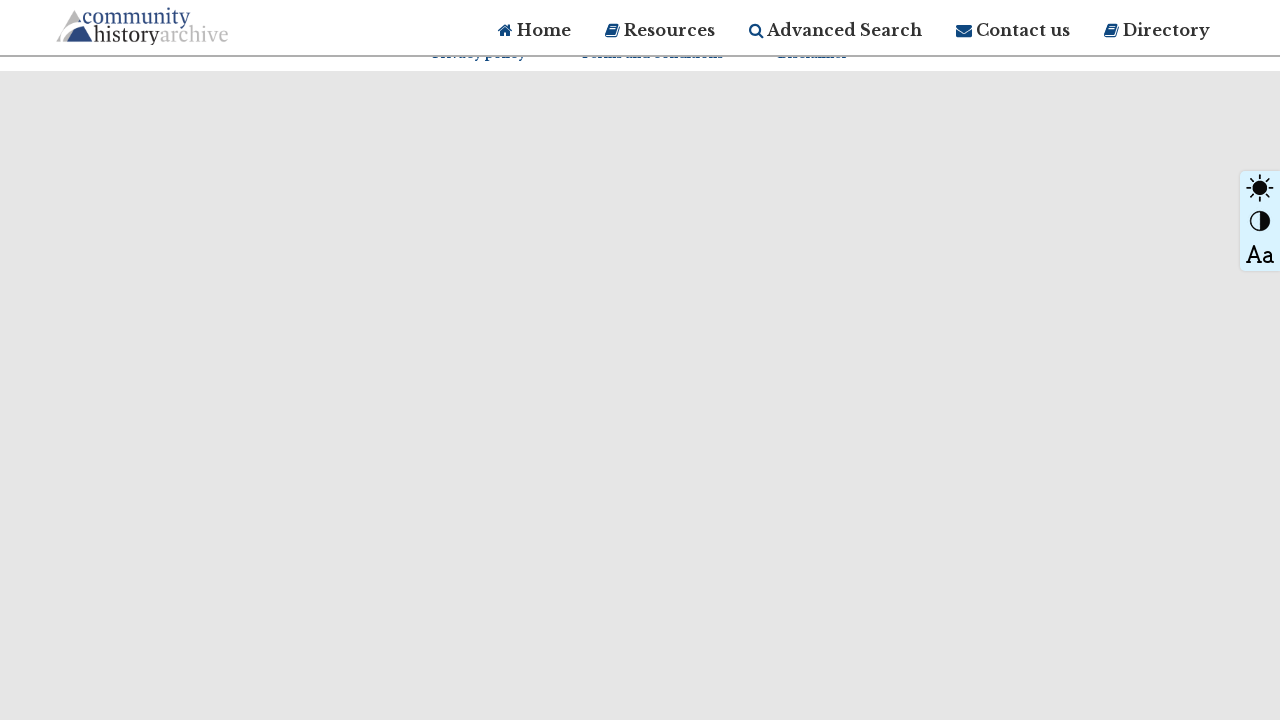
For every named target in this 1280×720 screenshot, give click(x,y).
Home (542, 30)
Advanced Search (843, 30)
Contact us (1021, 30)
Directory (1164, 30)
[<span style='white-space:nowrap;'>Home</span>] (180, 22)
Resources (667, 30)
